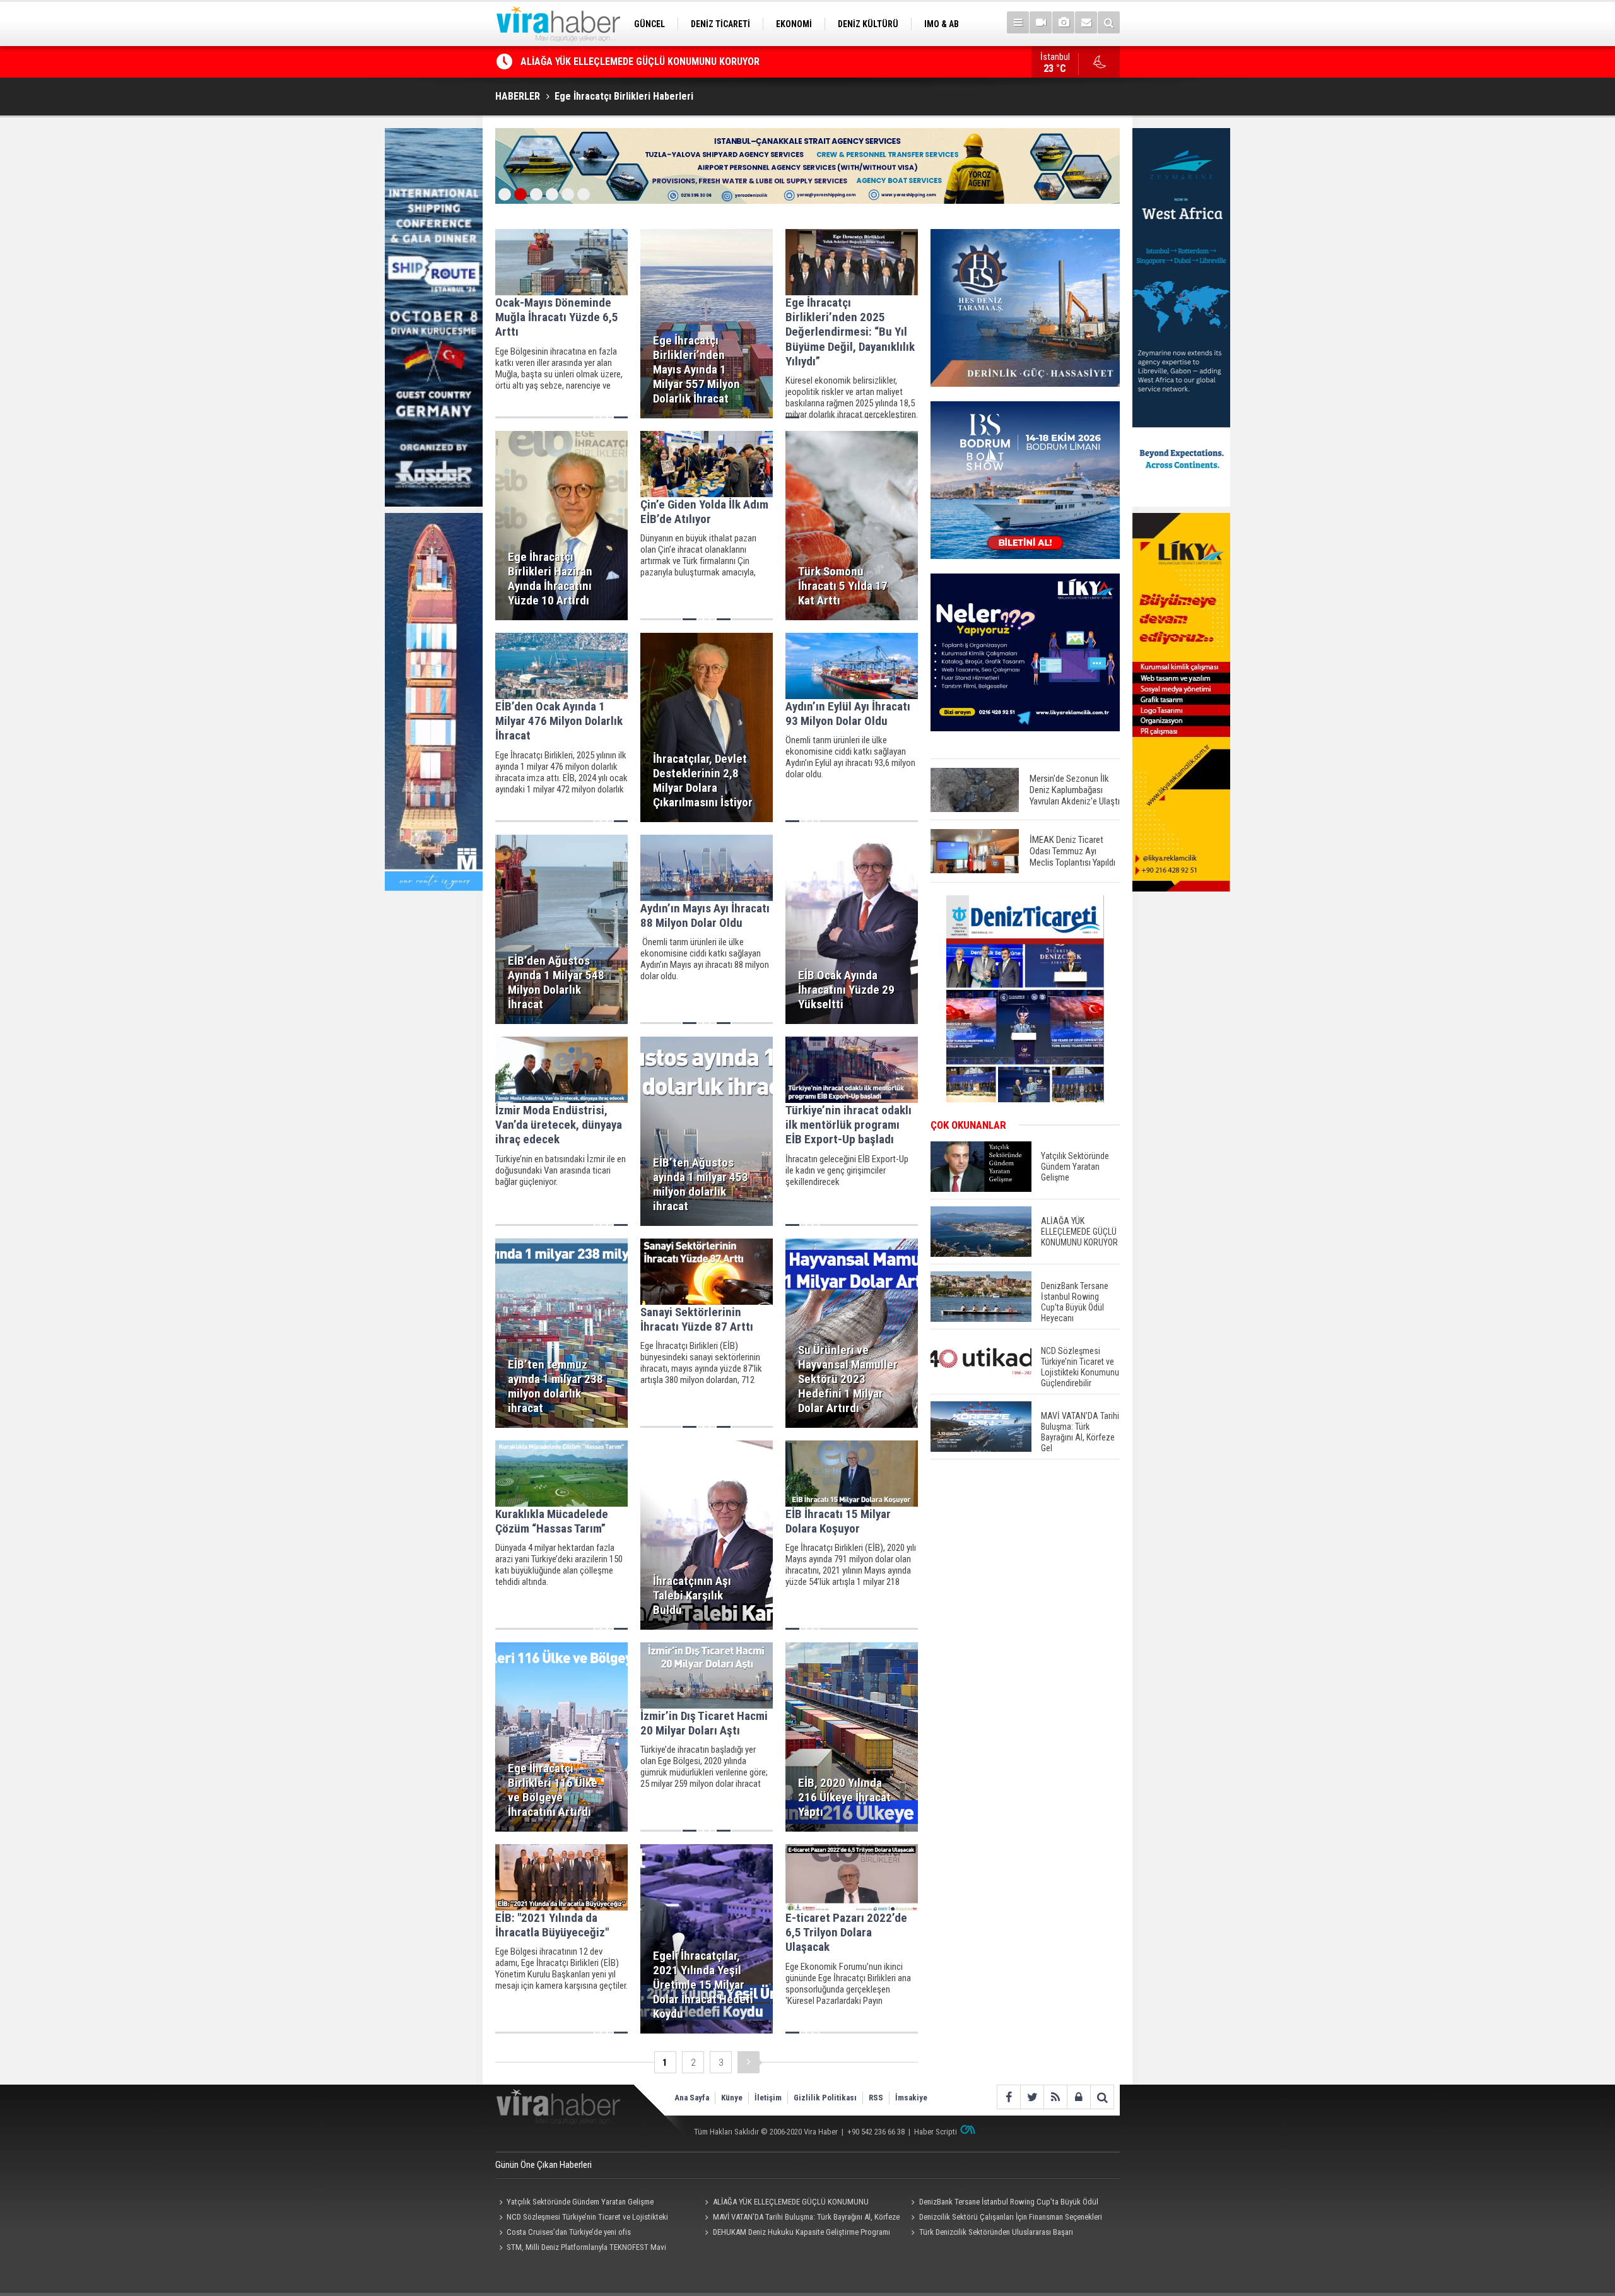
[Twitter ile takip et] (1032, 2097)
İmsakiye (911, 2098)
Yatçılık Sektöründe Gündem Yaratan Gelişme (580, 2202)
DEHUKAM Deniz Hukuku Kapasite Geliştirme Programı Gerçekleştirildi (796, 2234)
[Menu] (1018, 22)
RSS (876, 2098)
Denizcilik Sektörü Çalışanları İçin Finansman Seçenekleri (1011, 2217)
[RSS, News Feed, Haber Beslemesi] (1055, 2097)
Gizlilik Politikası (825, 2098)
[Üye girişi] (1078, 2097)
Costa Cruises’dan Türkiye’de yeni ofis (569, 2232)
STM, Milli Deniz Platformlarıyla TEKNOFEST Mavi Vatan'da (581, 2249)
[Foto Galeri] (1063, 22)
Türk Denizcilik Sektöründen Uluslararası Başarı (996, 2232)
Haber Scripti (936, 2132)
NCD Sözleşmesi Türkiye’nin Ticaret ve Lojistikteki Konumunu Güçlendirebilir (582, 2218)
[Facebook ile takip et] (1008, 2097)
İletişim (768, 2098)
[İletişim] (1086, 22)
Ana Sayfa (692, 2098)
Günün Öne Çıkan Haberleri (543, 2165)
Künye (732, 2098)
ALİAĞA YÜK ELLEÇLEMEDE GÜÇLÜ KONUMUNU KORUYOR (785, 2203)
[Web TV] (1041, 22)
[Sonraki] (749, 2062)
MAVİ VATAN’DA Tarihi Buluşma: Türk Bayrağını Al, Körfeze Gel (801, 2218)
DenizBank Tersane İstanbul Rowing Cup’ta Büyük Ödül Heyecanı (658, 62)
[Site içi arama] (1109, 22)
